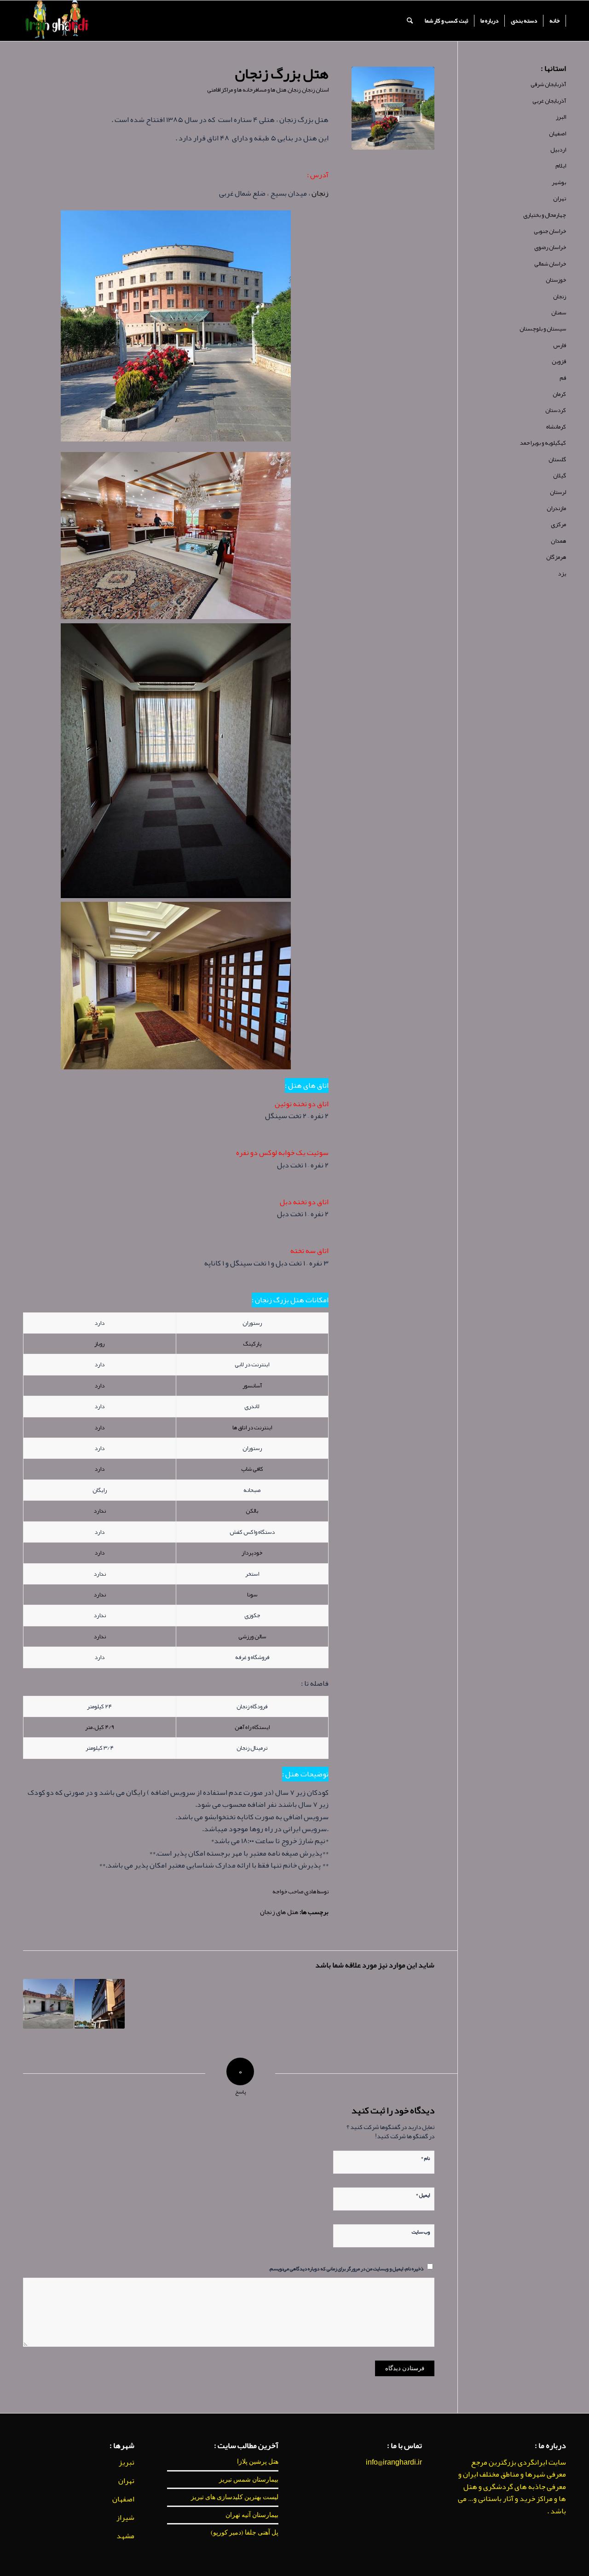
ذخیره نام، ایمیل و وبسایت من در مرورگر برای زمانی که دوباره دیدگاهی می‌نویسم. (346, 2268)
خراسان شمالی (550, 264)
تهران (560, 198)
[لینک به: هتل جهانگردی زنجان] (48, 2004)
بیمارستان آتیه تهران (252, 2515)
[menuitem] (555, 21)
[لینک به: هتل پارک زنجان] (100, 2004)
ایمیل (423, 2194)
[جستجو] (410, 21)
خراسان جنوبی (550, 231)
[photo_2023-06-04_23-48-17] (393, 108)
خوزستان (556, 280)
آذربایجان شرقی (548, 84)
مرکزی (558, 524)
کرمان (559, 394)
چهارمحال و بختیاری (545, 215)
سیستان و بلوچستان (543, 329)
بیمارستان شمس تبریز (249, 2479)
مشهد (125, 2536)
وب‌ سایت (421, 2231)
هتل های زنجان (279, 1912)
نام (425, 2157)
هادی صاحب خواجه (294, 1891)
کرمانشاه (556, 427)
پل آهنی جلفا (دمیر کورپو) (245, 2532)
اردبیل (558, 150)
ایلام (561, 166)
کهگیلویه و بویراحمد (543, 443)
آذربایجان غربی (549, 101)
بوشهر (559, 182)
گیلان (560, 476)
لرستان (558, 492)
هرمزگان (556, 557)
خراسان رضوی (550, 247)
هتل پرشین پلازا (258, 2461)
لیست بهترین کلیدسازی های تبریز (235, 2497)
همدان (558, 541)
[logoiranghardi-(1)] (56, 21)
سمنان (559, 313)
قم (563, 378)
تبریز (127, 2462)
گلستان (557, 459)
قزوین (559, 361)
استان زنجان (315, 90)
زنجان (294, 90)
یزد (562, 574)
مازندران (556, 508)
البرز (561, 117)
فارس (560, 345)
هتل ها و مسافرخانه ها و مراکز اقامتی (247, 90)
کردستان (556, 410)
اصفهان (557, 133)
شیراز (125, 2518)
